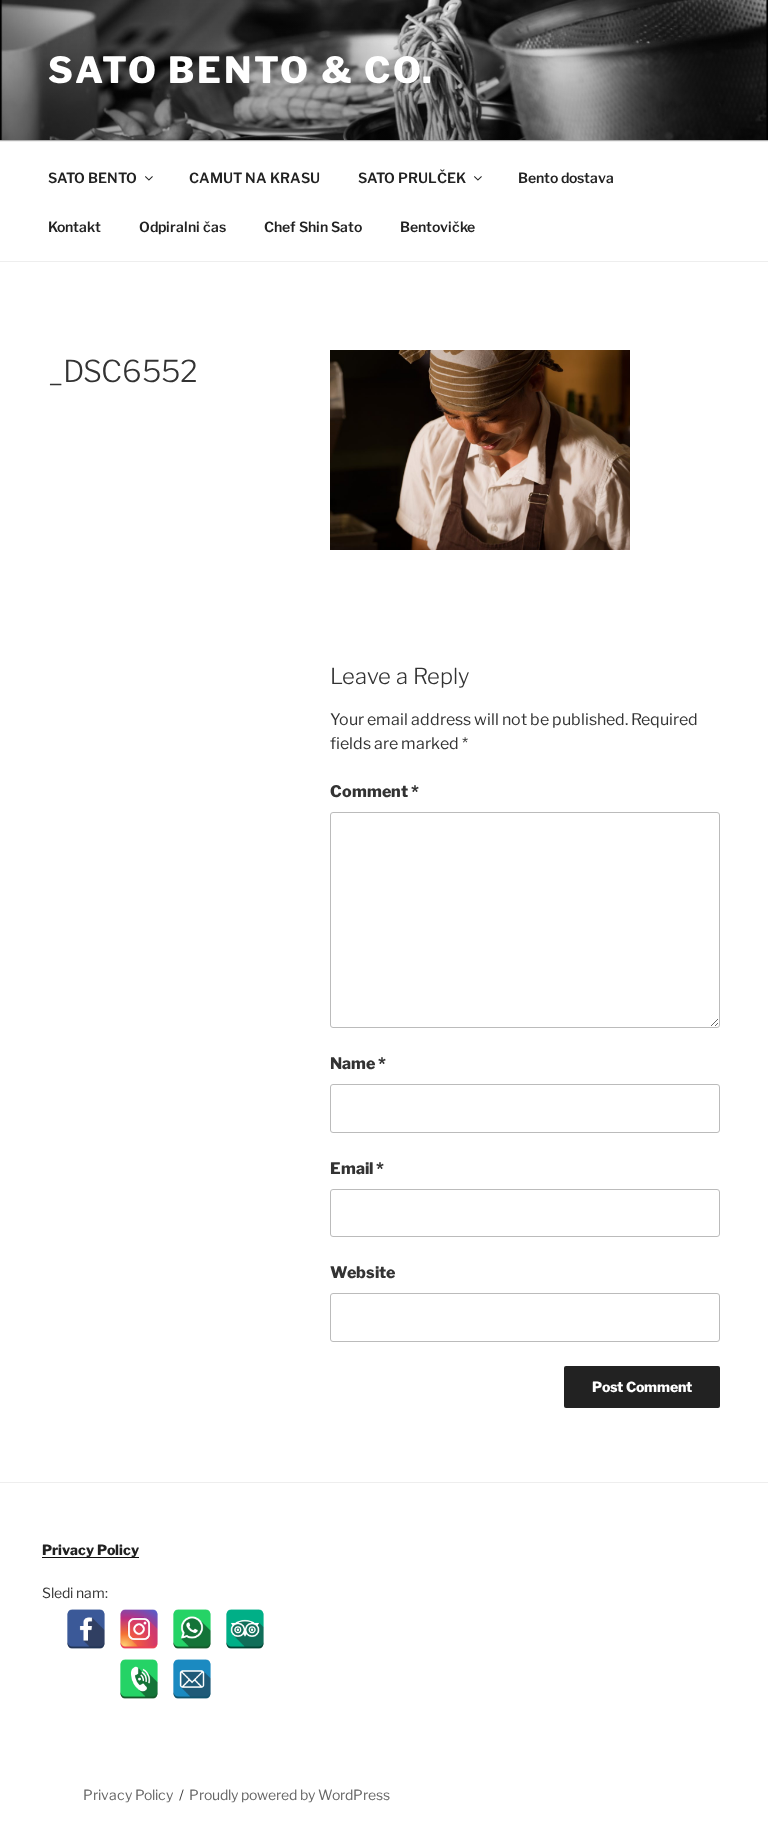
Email (357, 1168)
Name (358, 1063)
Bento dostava (566, 177)
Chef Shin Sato (313, 226)
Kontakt (74, 226)
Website (362, 1272)
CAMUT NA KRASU (254, 177)
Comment (374, 791)
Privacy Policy (90, 1549)
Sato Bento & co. (241, 70)
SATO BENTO (92, 177)
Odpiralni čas (182, 226)
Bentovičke (437, 226)
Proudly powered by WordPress (289, 1794)
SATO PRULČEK (412, 177)
